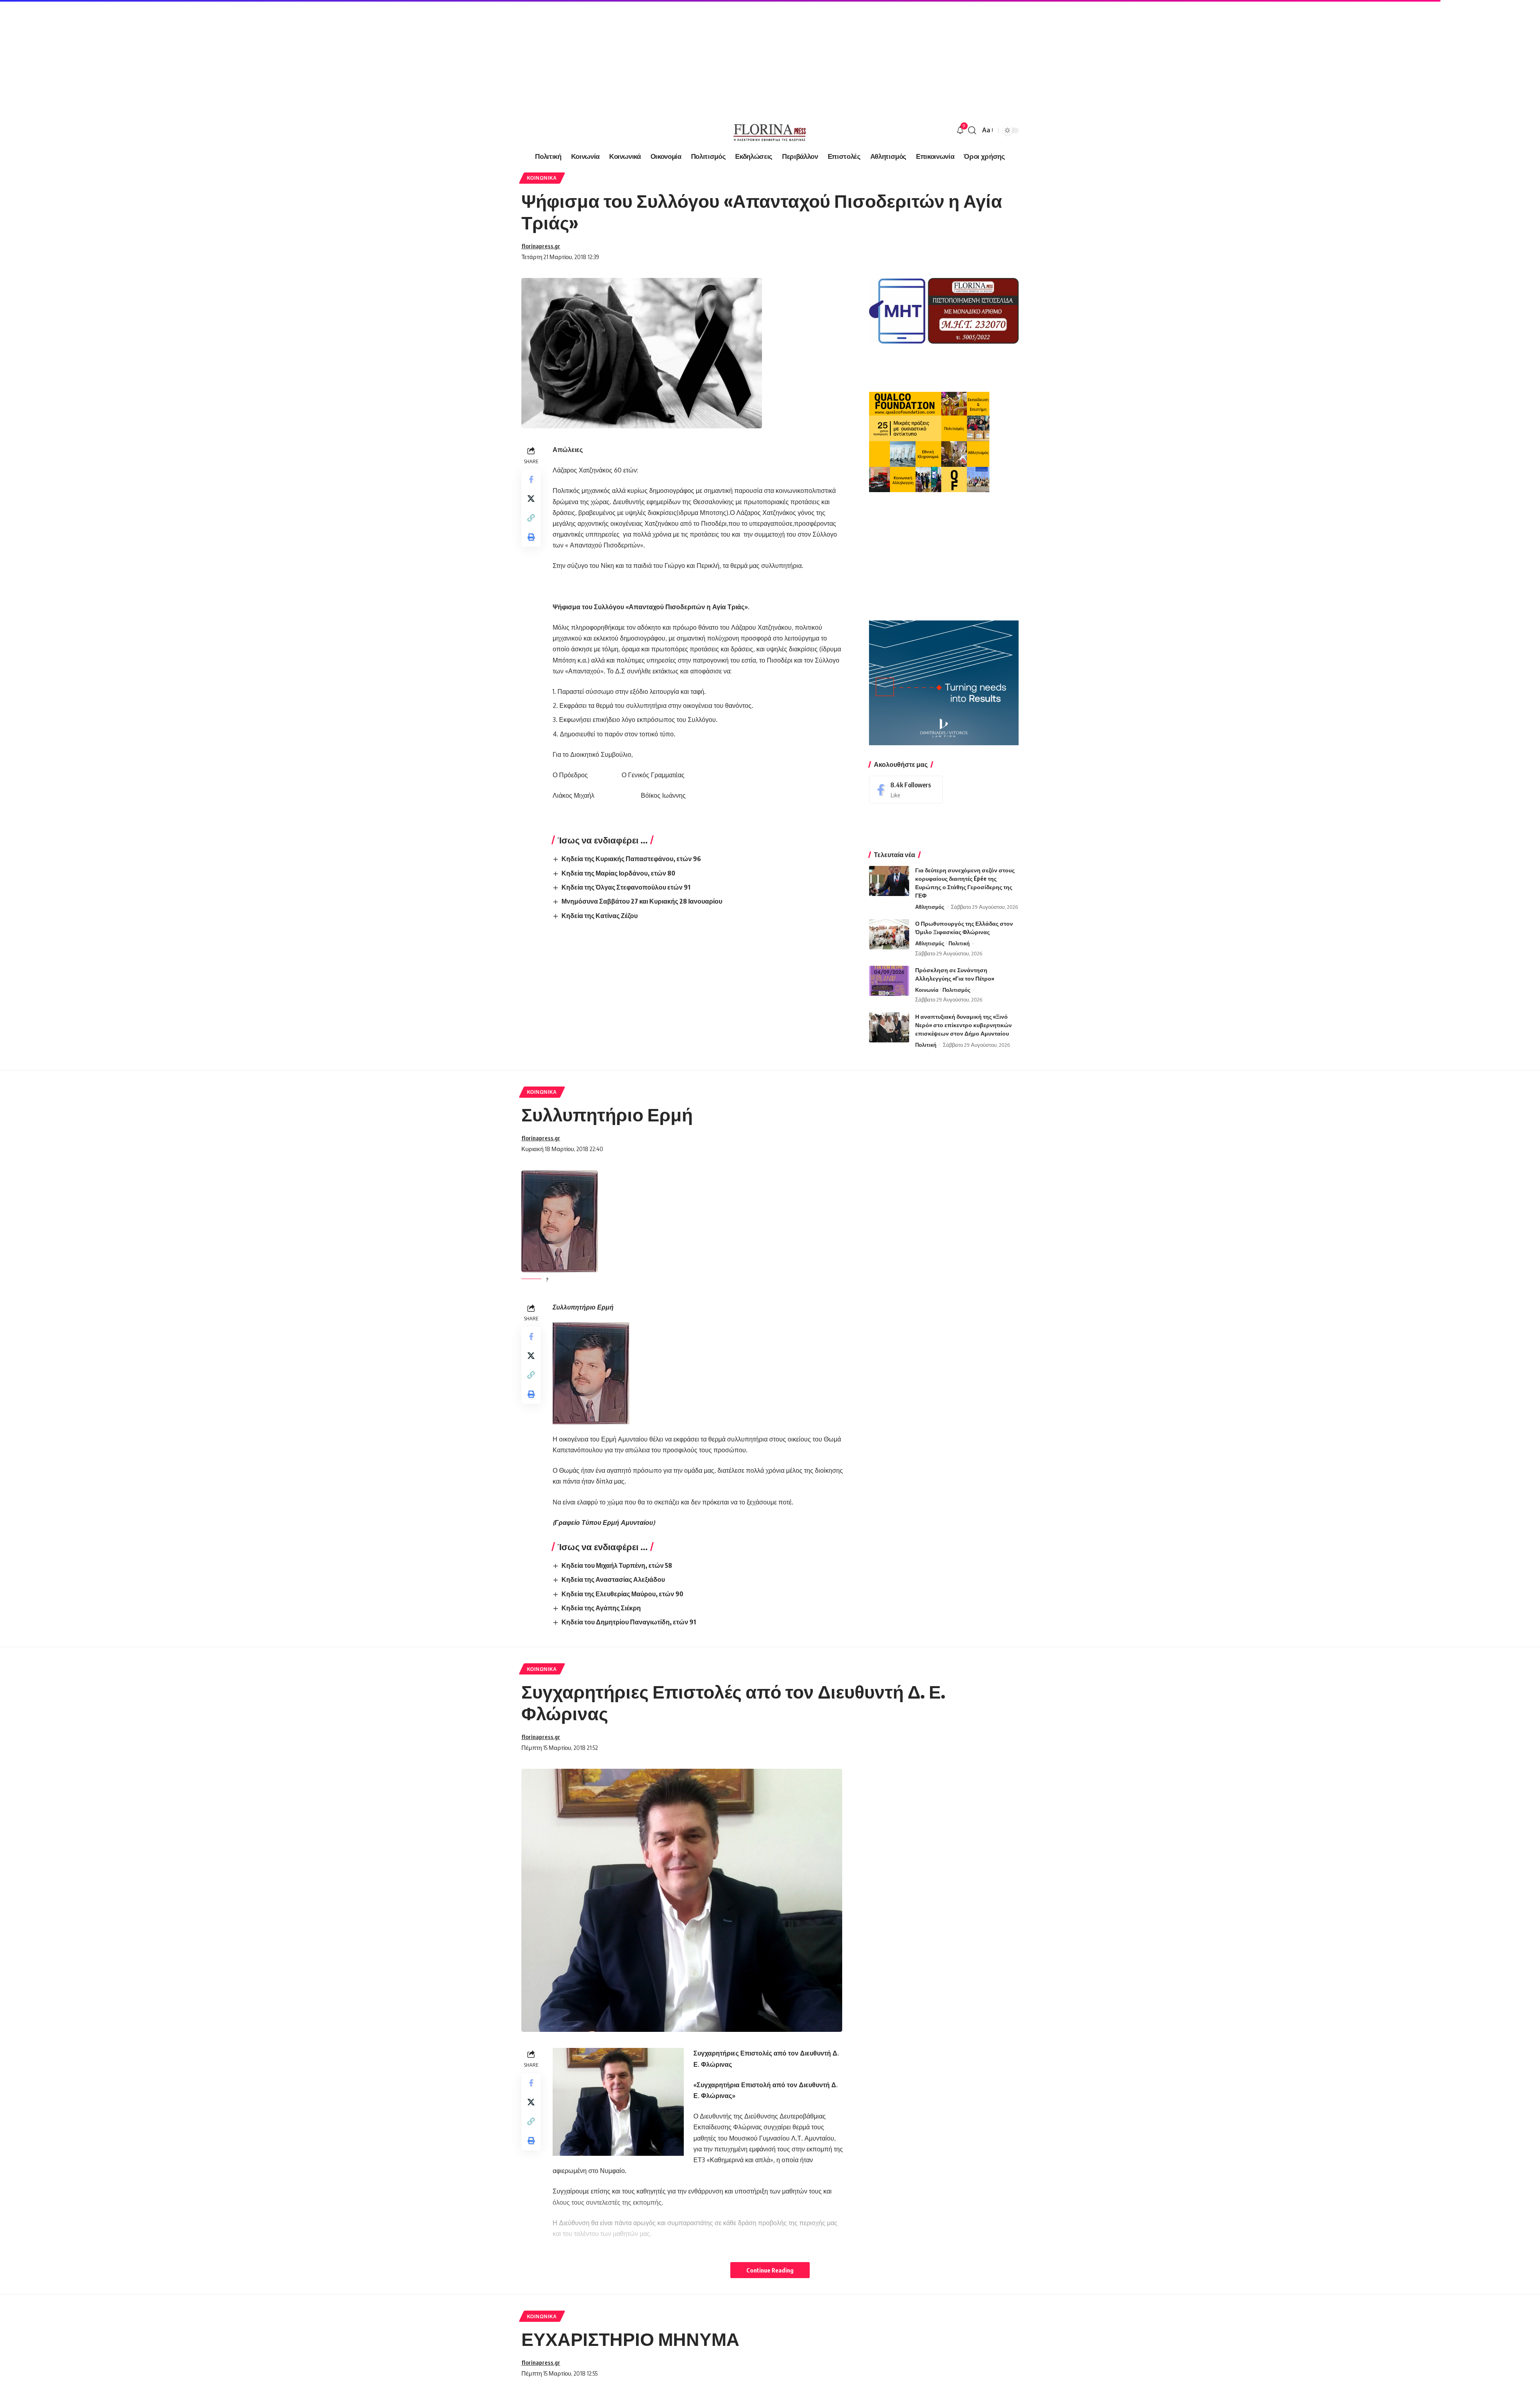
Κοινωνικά (542, 178)
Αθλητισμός (930, 907)
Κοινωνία (927, 990)
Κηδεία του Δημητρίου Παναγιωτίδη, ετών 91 (629, 1622)
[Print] (531, 537)
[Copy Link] (531, 518)
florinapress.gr (541, 246)
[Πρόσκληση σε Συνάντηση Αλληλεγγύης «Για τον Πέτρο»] (889, 981)
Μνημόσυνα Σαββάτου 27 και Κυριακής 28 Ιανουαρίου (642, 901)
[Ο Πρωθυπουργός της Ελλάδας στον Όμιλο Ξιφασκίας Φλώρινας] (889, 934)
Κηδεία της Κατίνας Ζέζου (600, 916)
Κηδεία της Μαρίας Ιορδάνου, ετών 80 (618, 873)
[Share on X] (531, 499)
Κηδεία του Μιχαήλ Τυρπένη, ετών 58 (617, 1565)
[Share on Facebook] (531, 479)
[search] (972, 130)
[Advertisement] (241, 56)
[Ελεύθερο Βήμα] (770, 130)
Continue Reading (770, 2270)
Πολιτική (959, 943)
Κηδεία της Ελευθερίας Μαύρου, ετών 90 (622, 1594)
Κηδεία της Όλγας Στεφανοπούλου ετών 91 (626, 887)
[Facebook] (906, 790)
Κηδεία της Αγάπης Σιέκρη (601, 1608)
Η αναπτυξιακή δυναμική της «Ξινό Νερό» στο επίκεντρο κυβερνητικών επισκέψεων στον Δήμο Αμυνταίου (964, 1025)
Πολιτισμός (956, 990)
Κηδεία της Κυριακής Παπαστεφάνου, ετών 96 (631, 859)
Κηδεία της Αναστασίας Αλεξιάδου (613, 1579)
